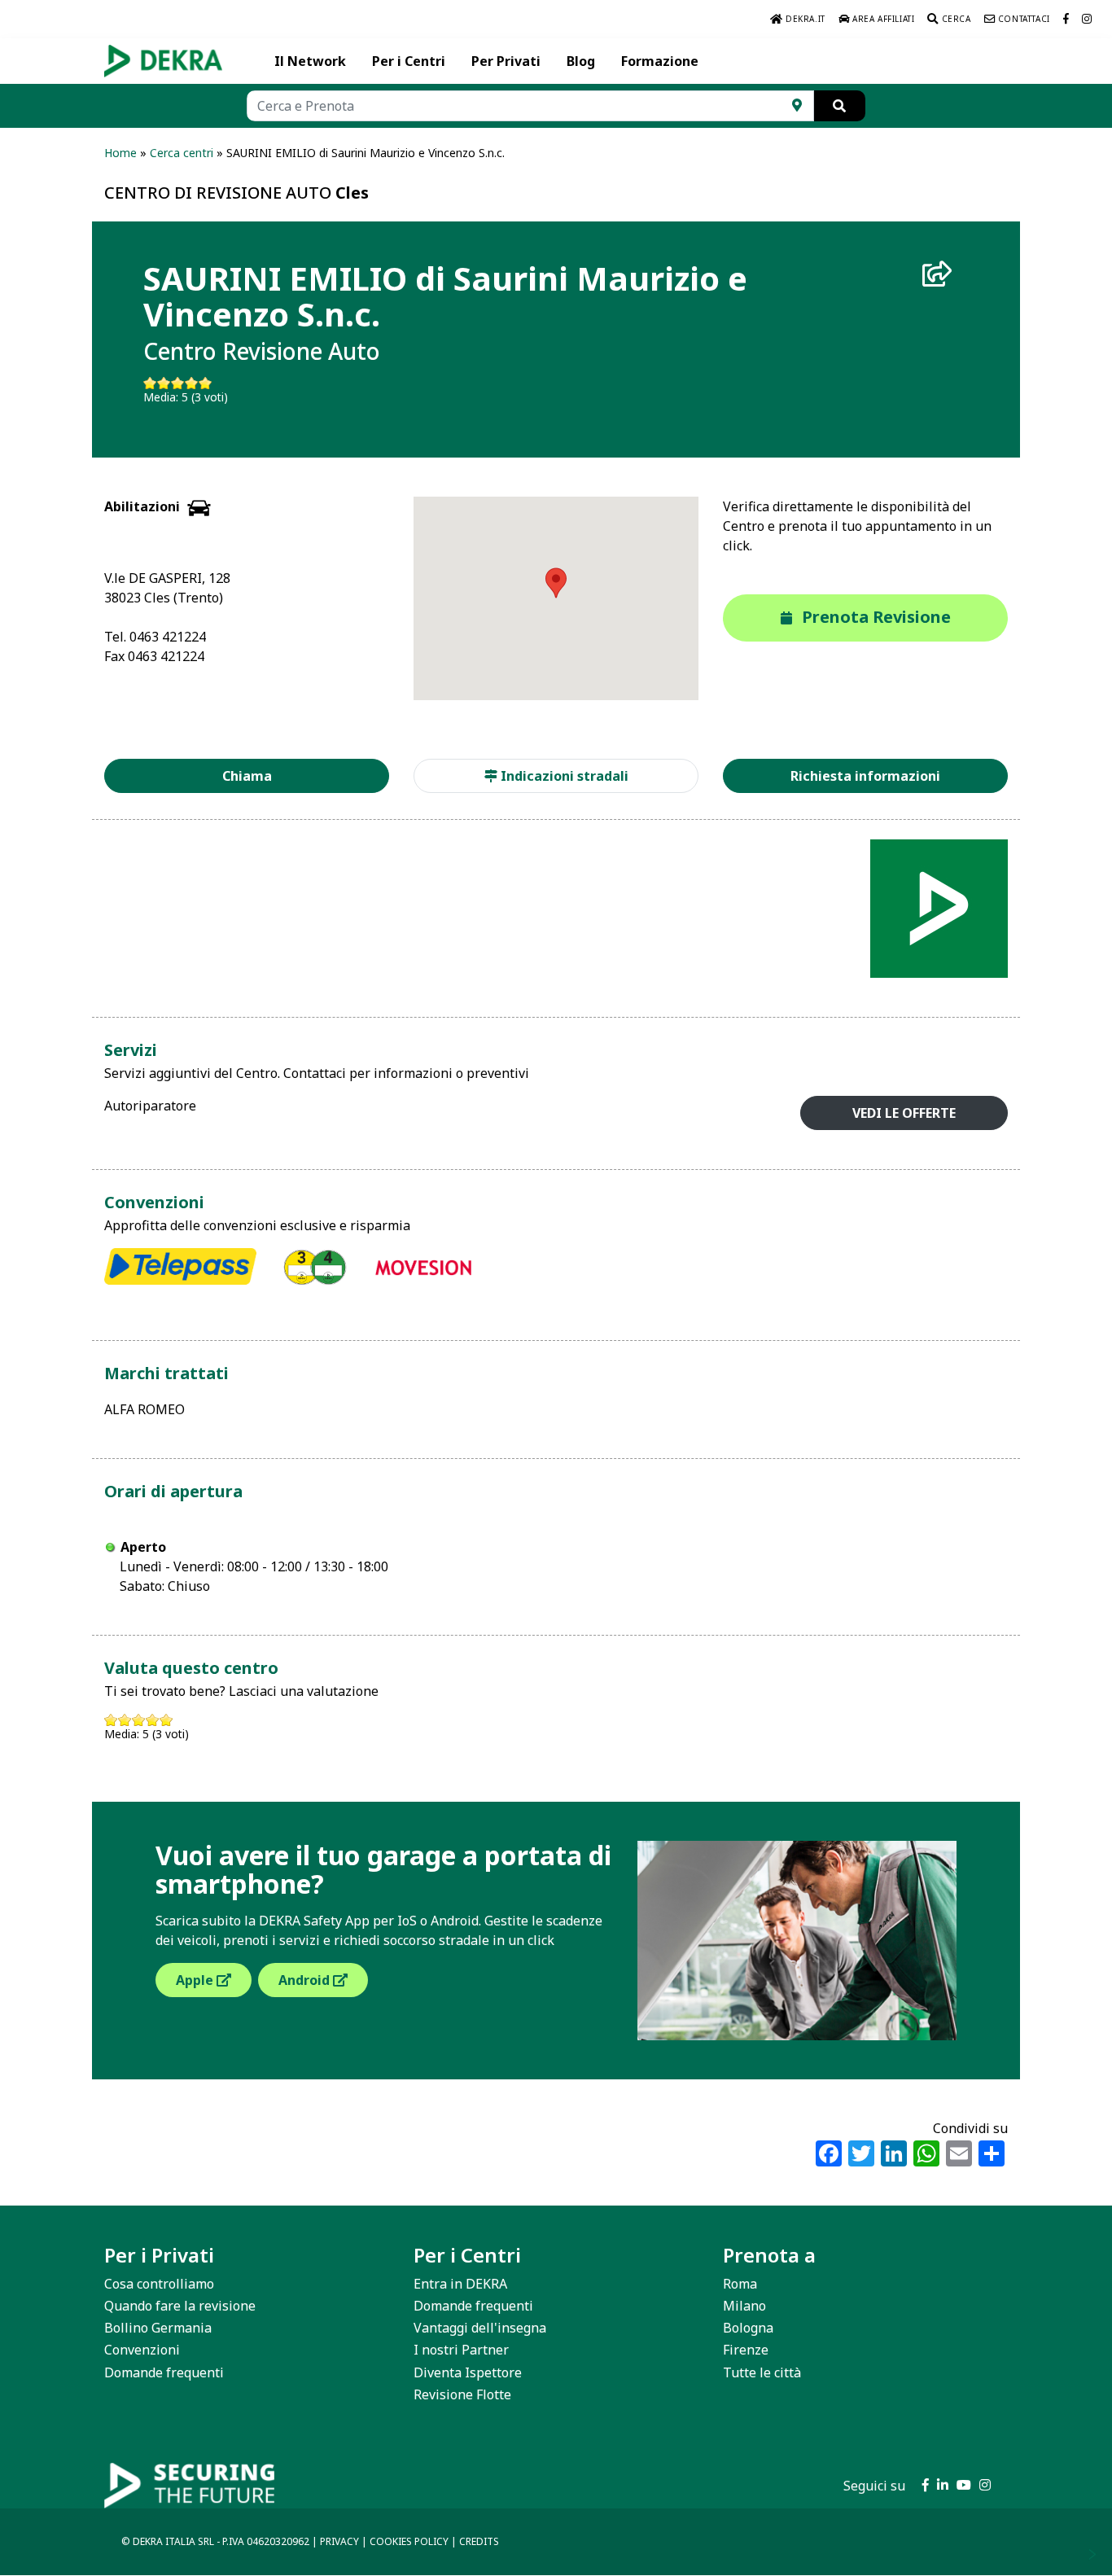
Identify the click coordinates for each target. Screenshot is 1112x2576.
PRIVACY (339, 2541)
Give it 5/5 (206, 383)
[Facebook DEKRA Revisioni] (1066, 19)
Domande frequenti (164, 2372)
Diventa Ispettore (468, 2372)
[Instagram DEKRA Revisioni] (1087, 19)
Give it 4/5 (192, 383)
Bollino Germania (158, 2328)
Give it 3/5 (178, 383)
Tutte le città (762, 2372)
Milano (744, 2306)
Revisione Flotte (462, 2394)
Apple (196, 1980)
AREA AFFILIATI (882, 19)
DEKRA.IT (803, 19)
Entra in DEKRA (460, 2284)
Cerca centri (182, 153)
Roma (740, 2284)
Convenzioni (142, 2350)
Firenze (746, 2350)
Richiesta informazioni (865, 776)
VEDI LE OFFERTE (904, 1113)
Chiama (247, 776)
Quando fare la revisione (180, 2306)
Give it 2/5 (164, 383)
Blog (581, 61)
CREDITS (479, 2541)
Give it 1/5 (150, 383)
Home (120, 153)
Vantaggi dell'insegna (480, 2328)
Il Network (310, 61)
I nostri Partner (461, 2350)
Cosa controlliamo (159, 2284)
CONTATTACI (1022, 19)
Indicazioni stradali (563, 776)
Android (306, 1980)
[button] (556, 583)
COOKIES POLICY (409, 2541)
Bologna (748, 2328)
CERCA (955, 19)
